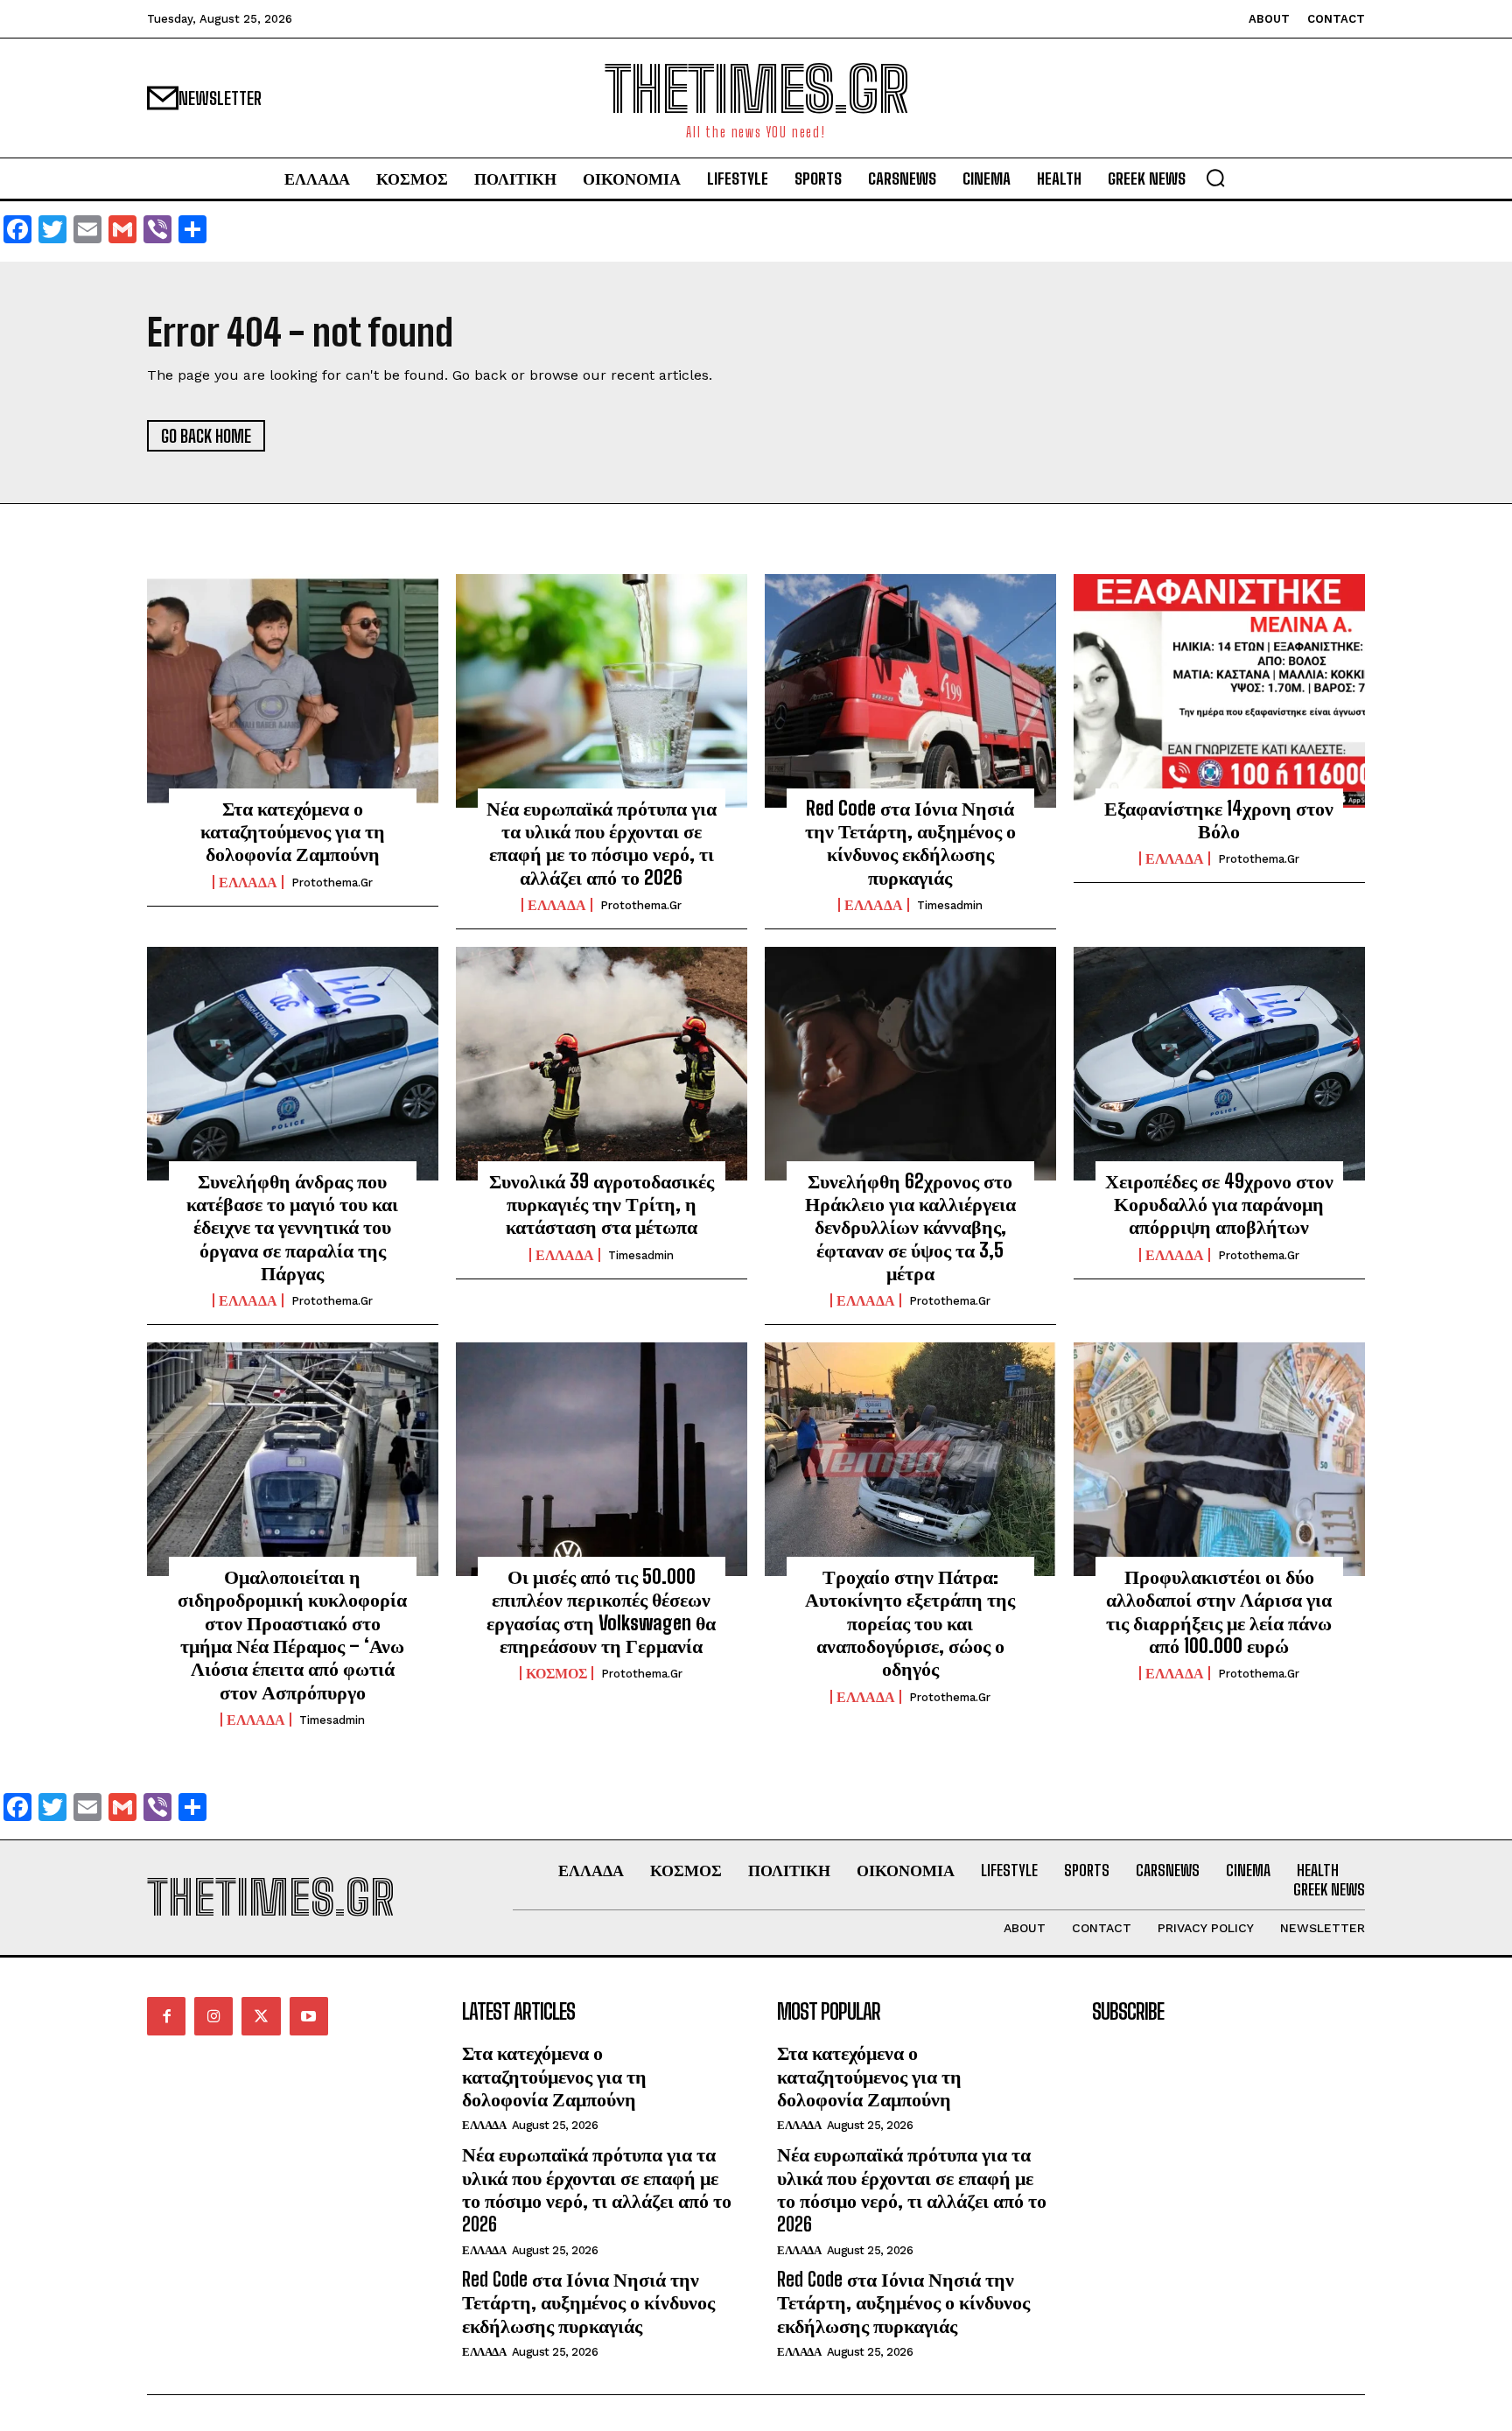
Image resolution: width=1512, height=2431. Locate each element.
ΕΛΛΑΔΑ (248, 882)
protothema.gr (332, 883)
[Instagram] (213, 2016)
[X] (261, 2016)
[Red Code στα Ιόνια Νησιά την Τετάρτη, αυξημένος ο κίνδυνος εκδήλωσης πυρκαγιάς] (910, 690)
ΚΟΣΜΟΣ (556, 1673)
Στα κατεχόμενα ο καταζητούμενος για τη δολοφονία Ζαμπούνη (293, 831)
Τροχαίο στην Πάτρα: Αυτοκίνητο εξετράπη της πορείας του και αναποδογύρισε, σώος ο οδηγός (910, 1623)
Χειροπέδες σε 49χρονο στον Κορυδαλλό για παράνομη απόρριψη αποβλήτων (1219, 1204)
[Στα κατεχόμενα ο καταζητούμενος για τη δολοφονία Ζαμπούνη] (293, 690)
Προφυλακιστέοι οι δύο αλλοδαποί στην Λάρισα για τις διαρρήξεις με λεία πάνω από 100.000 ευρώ (1219, 1611)
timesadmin (950, 905)
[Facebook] (166, 2016)
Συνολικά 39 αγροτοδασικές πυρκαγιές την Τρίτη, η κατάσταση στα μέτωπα (602, 1204)
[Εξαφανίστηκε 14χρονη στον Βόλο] (1219, 690)
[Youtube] (309, 2016)
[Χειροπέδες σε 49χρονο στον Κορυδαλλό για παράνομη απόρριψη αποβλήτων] (1219, 1063)
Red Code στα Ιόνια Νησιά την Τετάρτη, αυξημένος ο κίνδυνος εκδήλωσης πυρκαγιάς (910, 843)
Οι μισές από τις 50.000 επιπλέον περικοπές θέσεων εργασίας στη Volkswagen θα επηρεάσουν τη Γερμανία (601, 1611)
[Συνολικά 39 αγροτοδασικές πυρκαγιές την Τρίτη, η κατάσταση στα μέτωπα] (602, 1063)
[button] (1215, 178)
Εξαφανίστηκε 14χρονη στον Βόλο (1219, 820)
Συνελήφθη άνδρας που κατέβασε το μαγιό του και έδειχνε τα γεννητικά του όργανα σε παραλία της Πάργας (292, 1227)
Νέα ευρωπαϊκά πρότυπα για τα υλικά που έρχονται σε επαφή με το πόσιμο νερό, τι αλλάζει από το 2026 (602, 843)
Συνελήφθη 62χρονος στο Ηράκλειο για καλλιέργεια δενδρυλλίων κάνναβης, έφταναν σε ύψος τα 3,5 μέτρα (910, 1227)
